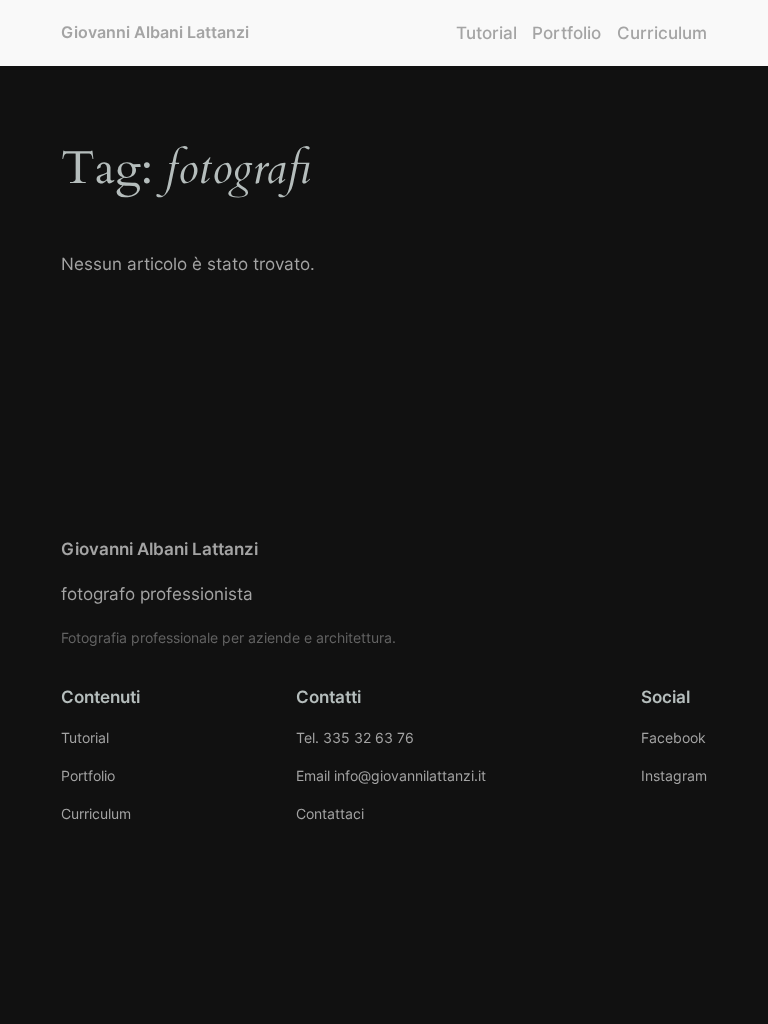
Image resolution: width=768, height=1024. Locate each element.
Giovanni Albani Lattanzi (155, 32)
